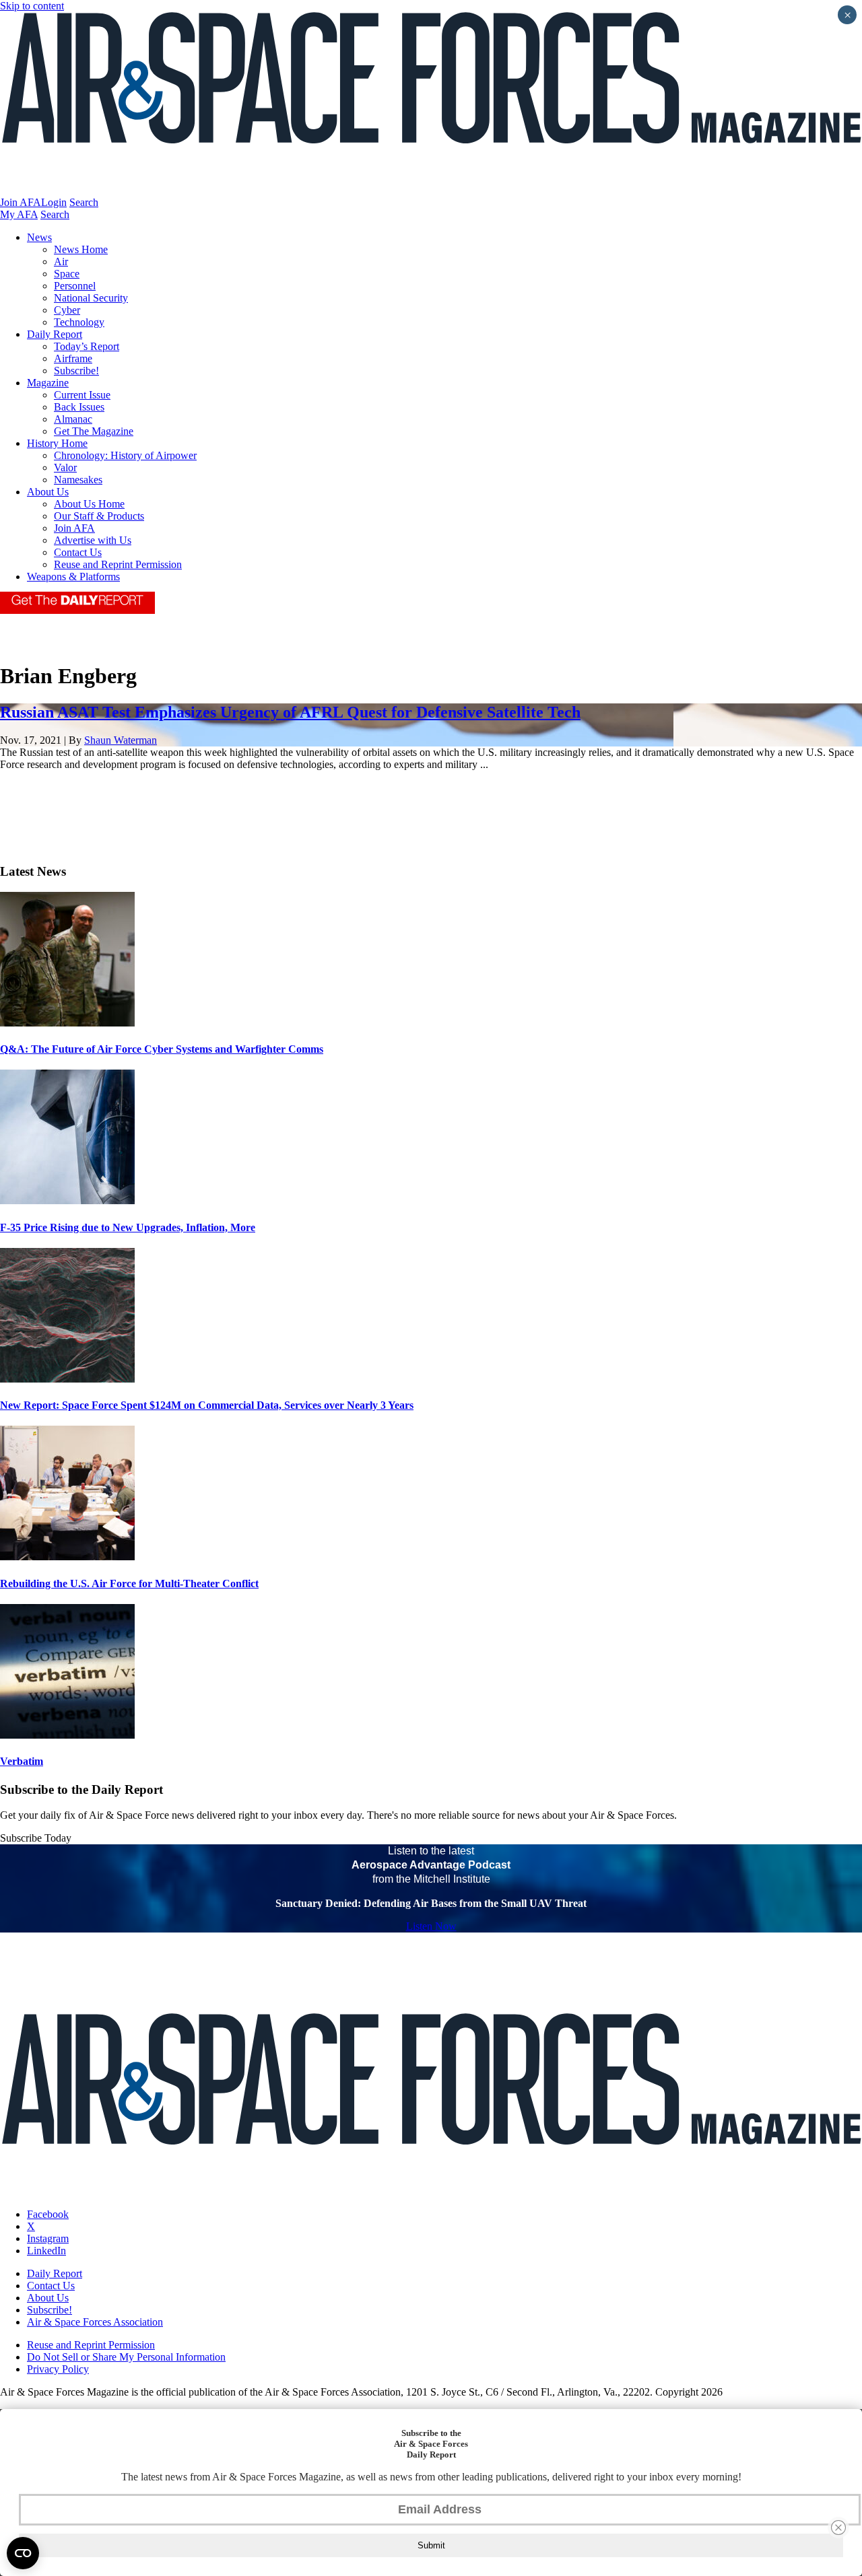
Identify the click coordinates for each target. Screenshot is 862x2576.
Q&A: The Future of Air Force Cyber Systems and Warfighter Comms (162, 1049)
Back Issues (79, 407)
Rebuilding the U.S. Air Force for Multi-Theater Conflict (129, 1583)
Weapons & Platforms (73, 577)
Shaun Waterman (121, 740)
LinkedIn (46, 2251)
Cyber (67, 310)
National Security (91, 298)
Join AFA (21, 202)
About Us (48, 492)
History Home (57, 443)
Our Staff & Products (99, 516)
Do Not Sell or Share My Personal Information (126, 2357)
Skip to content (32, 6)
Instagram (48, 2238)
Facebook (48, 2214)
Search (84, 202)
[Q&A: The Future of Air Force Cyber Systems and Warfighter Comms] (67, 1023)
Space (67, 274)
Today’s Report (87, 346)
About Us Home (89, 504)
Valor (65, 467)
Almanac (73, 419)
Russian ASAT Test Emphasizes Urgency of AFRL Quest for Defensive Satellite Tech (290, 712)
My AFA (19, 214)
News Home (81, 249)
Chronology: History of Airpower (125, 455)
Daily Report (55, 334)
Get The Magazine (94, 431)
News (39, 237)
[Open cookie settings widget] (23, 2553)
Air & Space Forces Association (95, 2322)
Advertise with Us (93, 540)
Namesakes (78, 480)
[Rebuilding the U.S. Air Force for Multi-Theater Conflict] (67, 1557)
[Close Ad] (838, 2528)
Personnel (75, 286)
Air (61, 262)
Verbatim (22, 1761)
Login (54, 202)
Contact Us (78, 552)
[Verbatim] (67, 1735)
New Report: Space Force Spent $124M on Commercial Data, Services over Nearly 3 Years (207, 1405)
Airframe (73, 358)
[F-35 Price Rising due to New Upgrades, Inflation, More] (67, 1200)
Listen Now (431, 1926)
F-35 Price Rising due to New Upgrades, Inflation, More (128, 1227)
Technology (79, 322)
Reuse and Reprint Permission (118, 564)
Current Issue (82, 395)
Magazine (48, 383)
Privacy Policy (58, 2369)
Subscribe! (76, 371)
